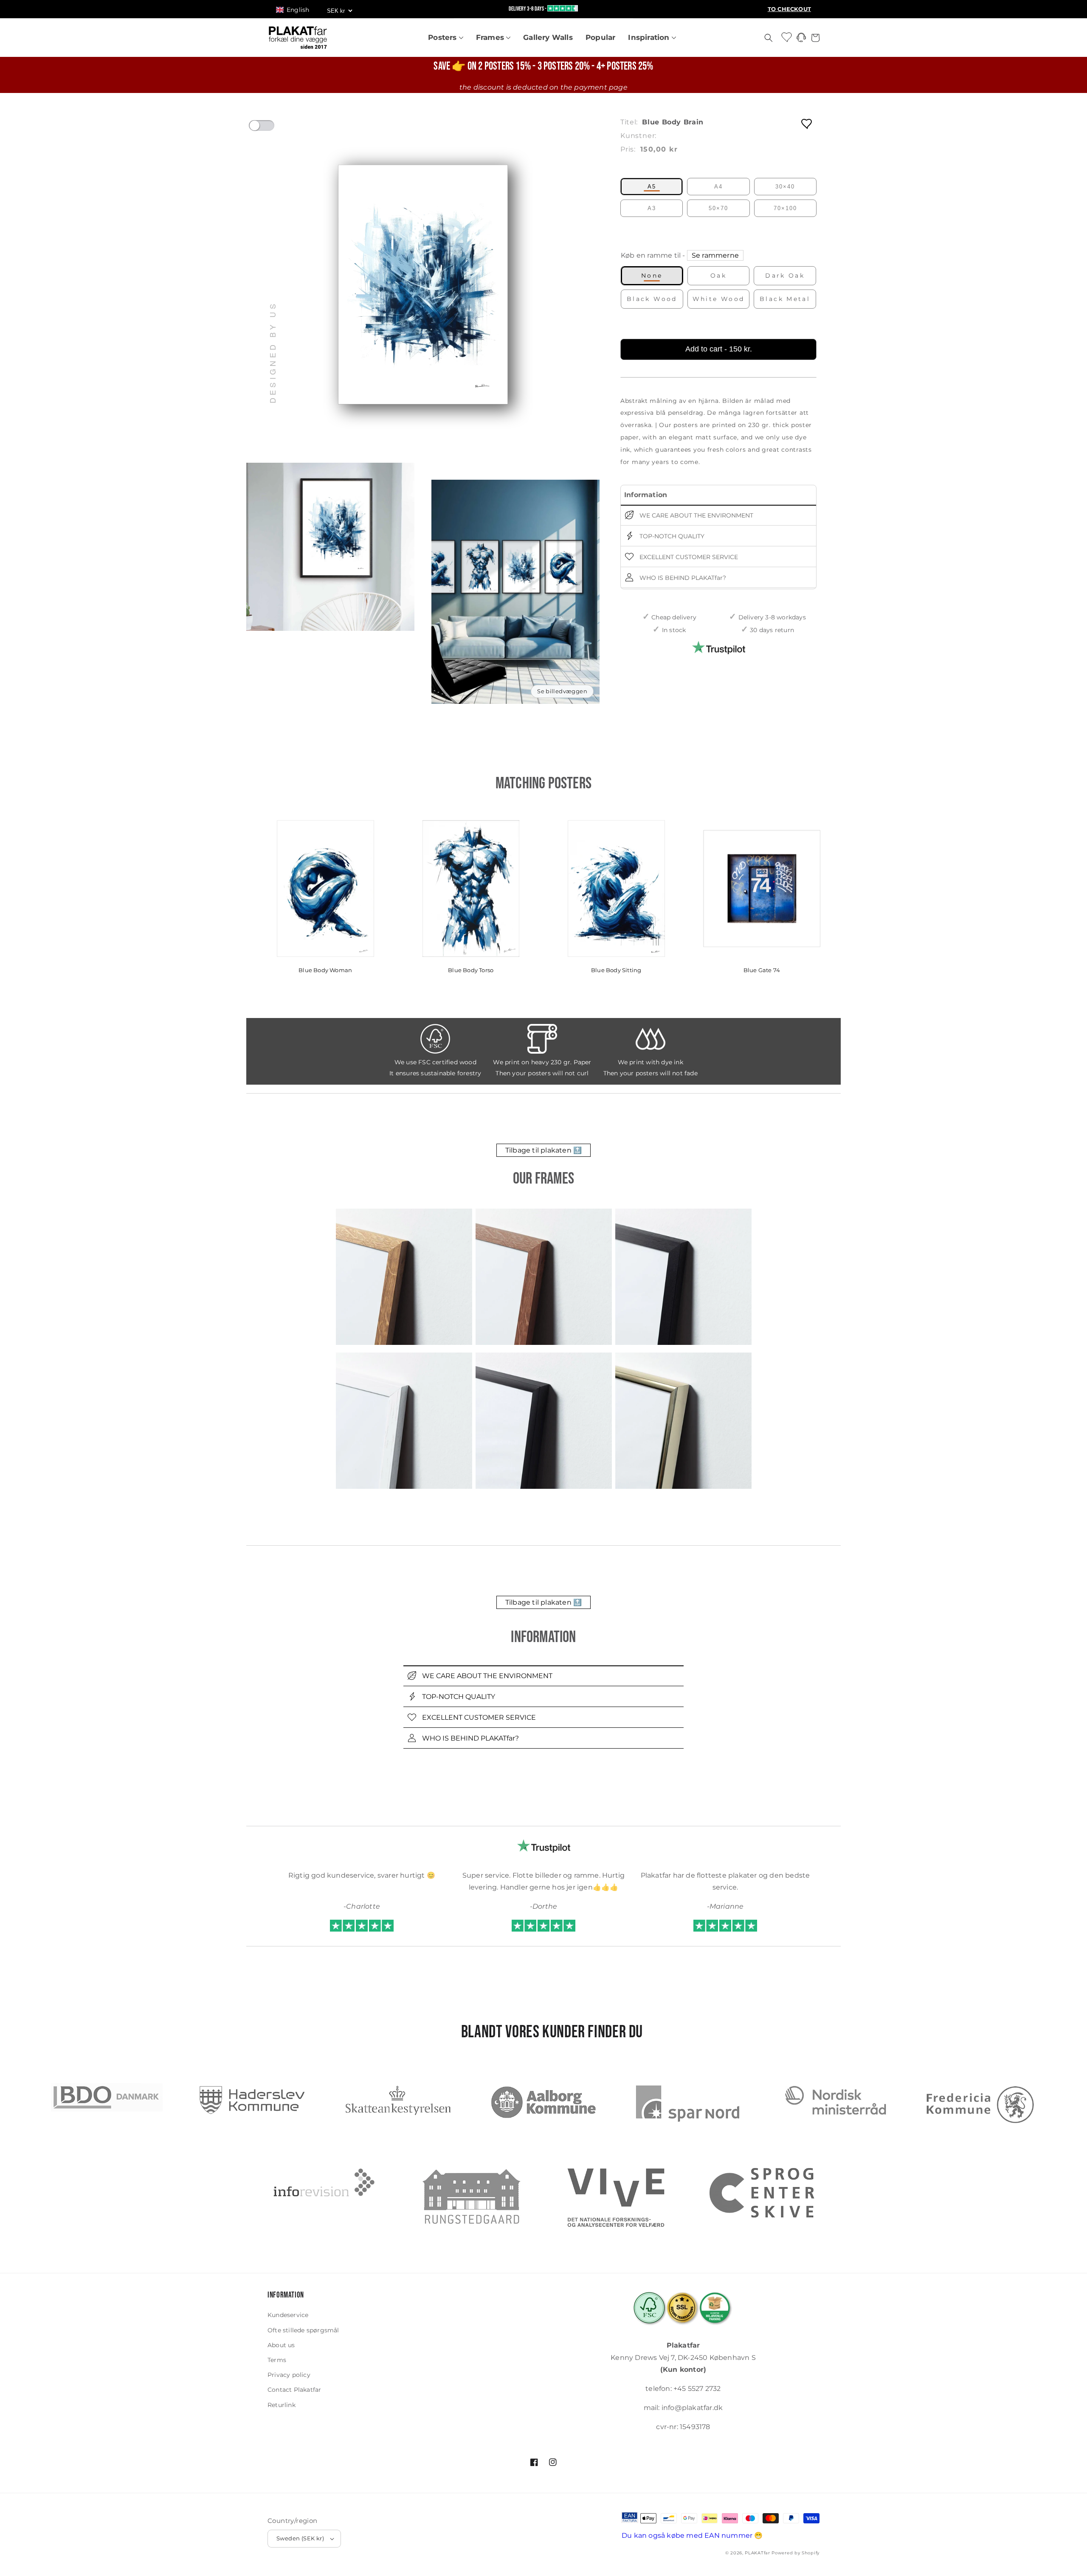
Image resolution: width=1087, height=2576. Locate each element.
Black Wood (652, 299)
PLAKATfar (757, 2553)
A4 (718, 187)
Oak (718, 276)
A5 (652, 187)
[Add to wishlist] (807, 123)
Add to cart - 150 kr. (719, 349)
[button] (297, 10)
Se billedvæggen (562, 691)
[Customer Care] (801, 40)
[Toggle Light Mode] (270, 128)
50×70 (718, 208)
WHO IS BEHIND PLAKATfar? (682, 577)
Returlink (282, 2405)
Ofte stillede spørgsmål (303, 2330)
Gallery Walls (548, 37)
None (652, 276)
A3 (652, 208)
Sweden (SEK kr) (300, 2538)
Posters (444, 37)
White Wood (719, 299)
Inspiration (650, 37)
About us (281, 2345)
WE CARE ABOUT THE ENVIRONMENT (696, 515)
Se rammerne (715, 255)
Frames (491, 37)
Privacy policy (289, 2375)
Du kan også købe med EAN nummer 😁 (692, 2535)
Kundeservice (288, 2315)
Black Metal (785, 299)
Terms (277, 2360)
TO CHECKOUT (789, 9)
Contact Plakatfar (294, 2390)
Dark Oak (785, 276)
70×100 (785, 208)
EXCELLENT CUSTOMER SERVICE (688, 557)
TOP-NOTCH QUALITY (671, 536)
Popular (600, 37)
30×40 (785, 187)
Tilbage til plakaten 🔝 (543, 1150)
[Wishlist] (787, 37)
